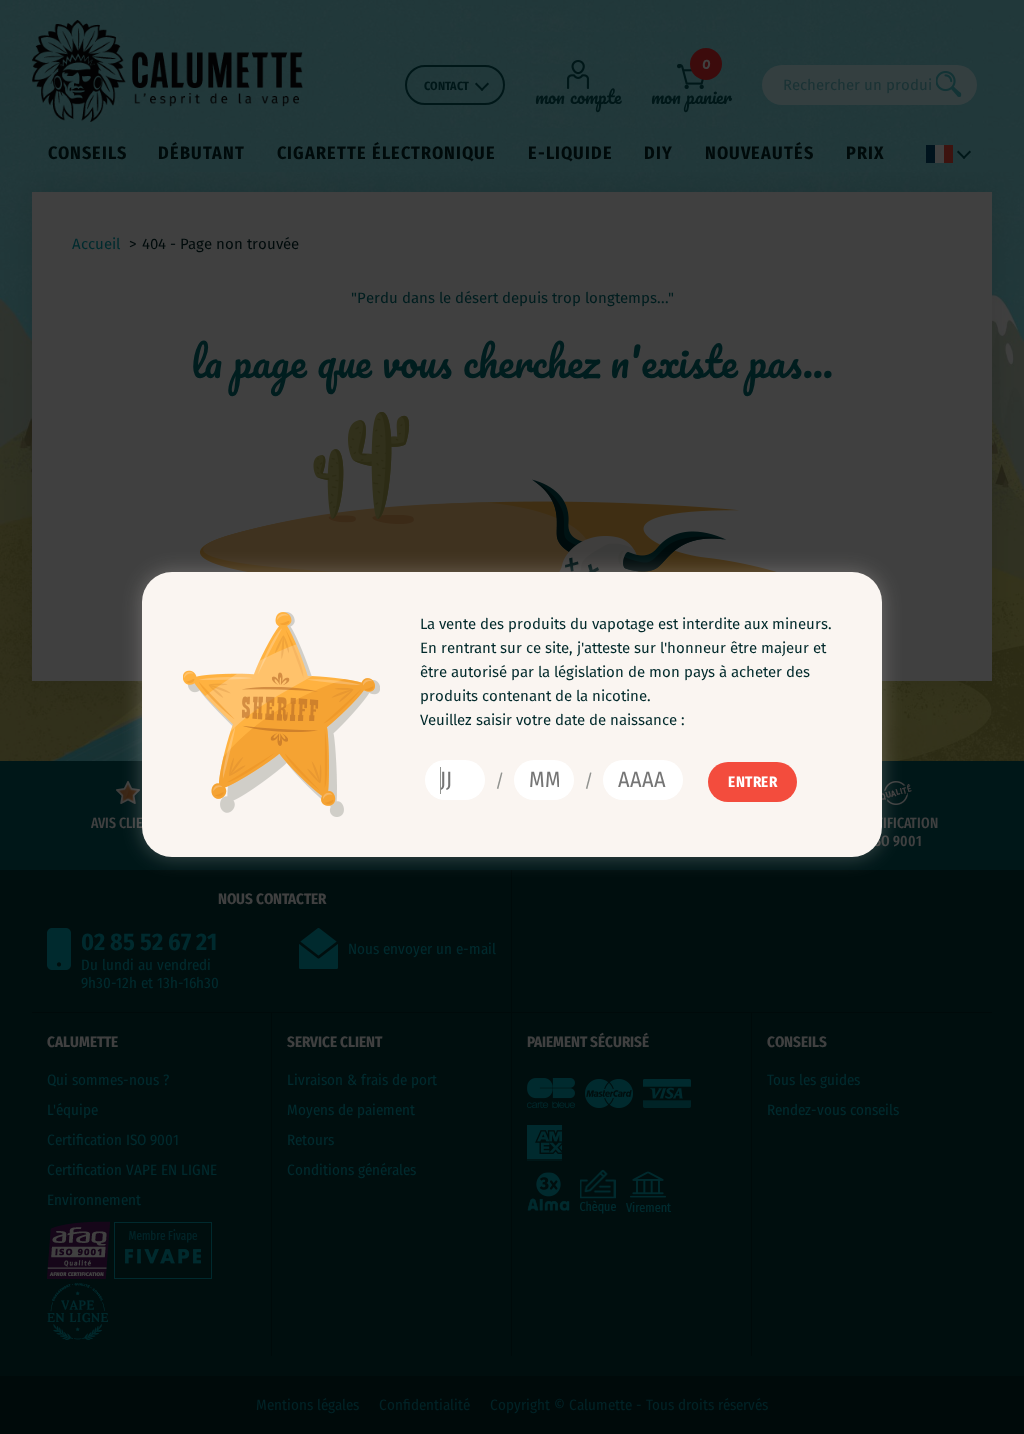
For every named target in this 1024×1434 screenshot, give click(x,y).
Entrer (752, 782)
